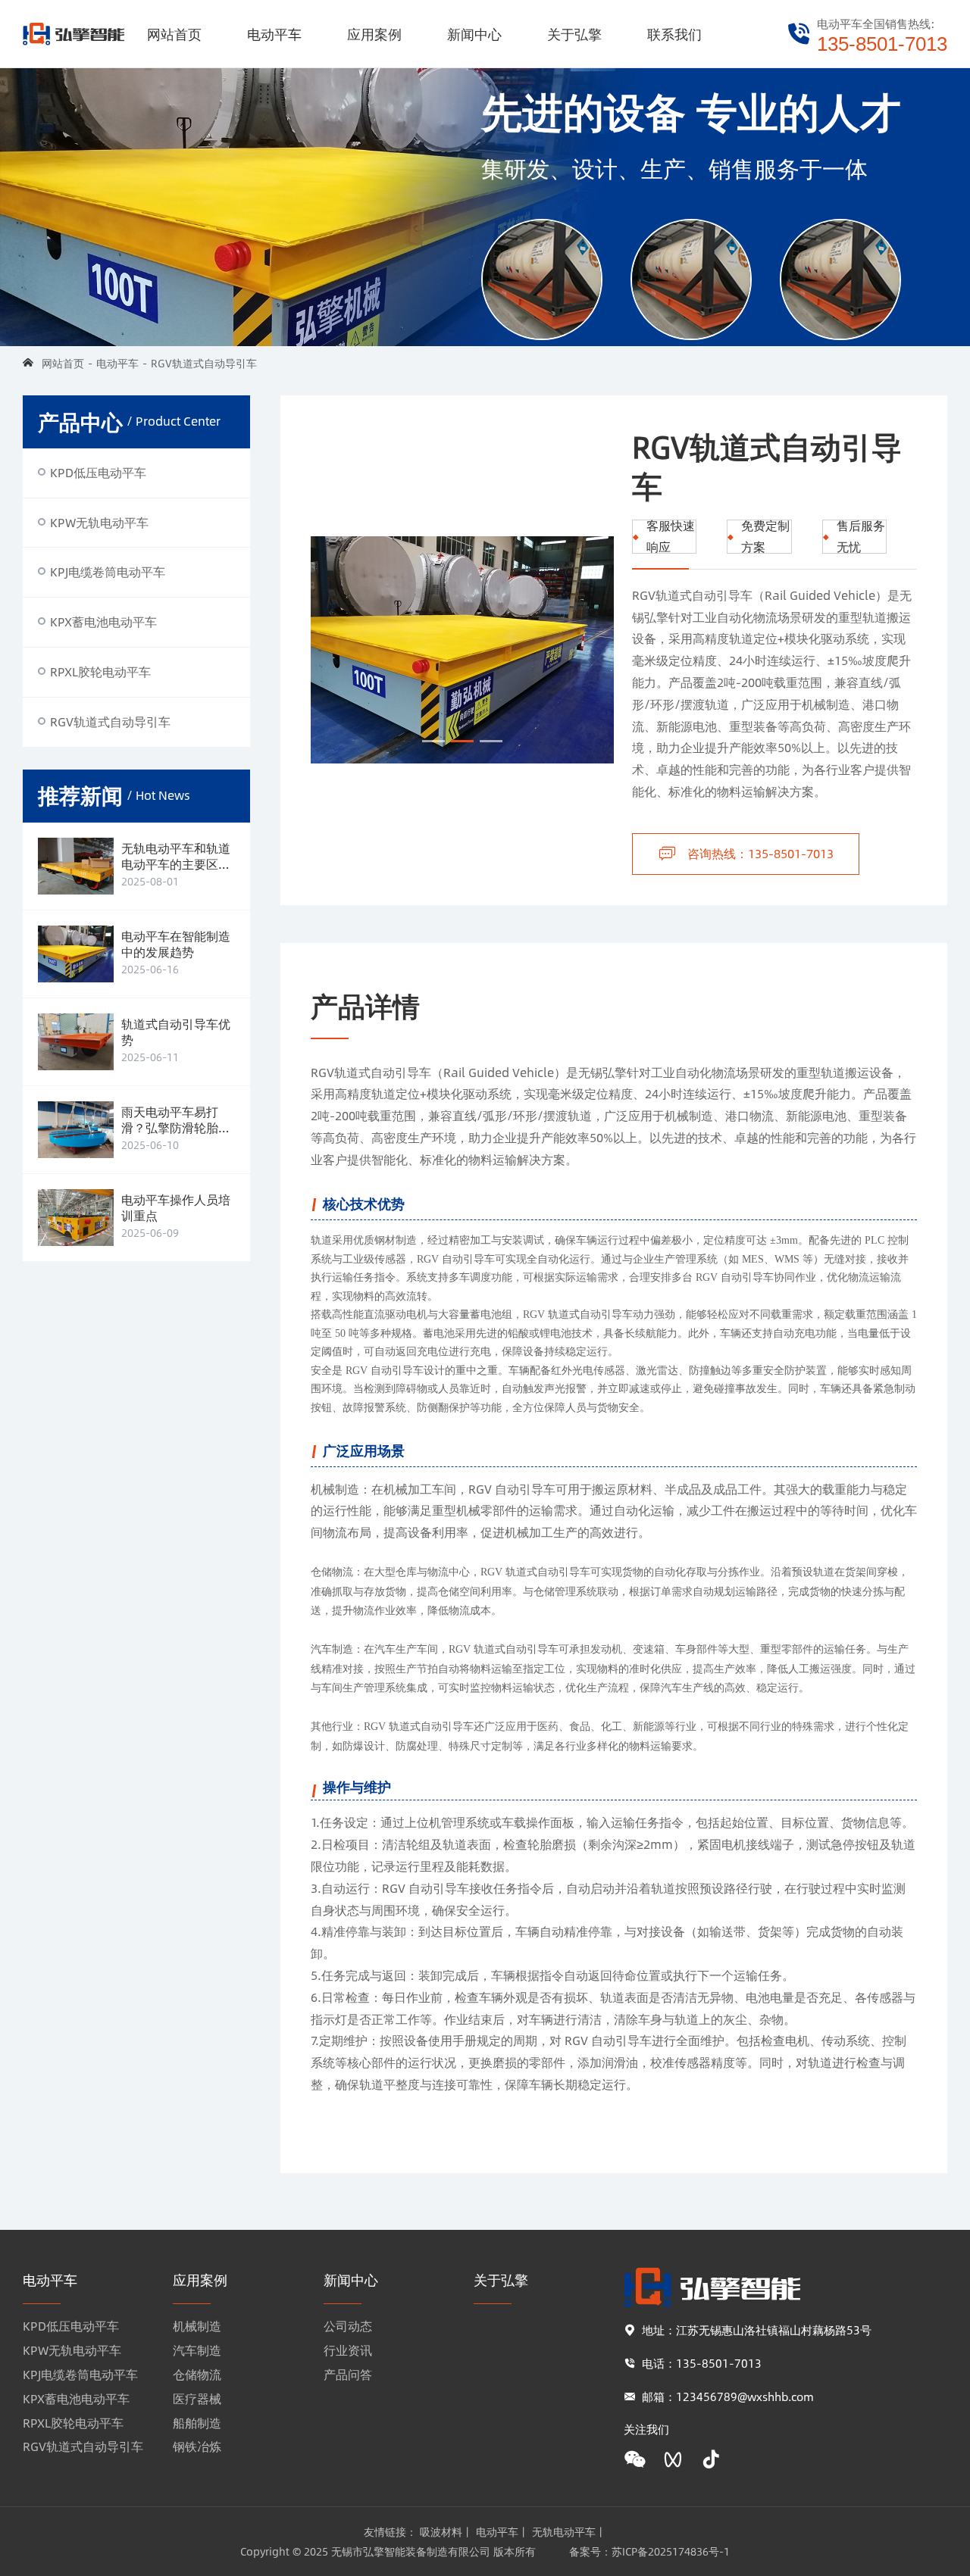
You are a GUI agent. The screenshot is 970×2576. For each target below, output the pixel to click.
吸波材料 (441, 2531)
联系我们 (674, 34)
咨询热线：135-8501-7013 (760, 853)
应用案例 (374, 34)
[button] (433, 741)
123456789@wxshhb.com (745, 2396)
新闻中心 (474, 34)
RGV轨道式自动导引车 (204, 363)
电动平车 (274, 34)
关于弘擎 (574, 34)
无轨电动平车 (564, 2531)
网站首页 (174, 34)
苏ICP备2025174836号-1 (671, 2551)
